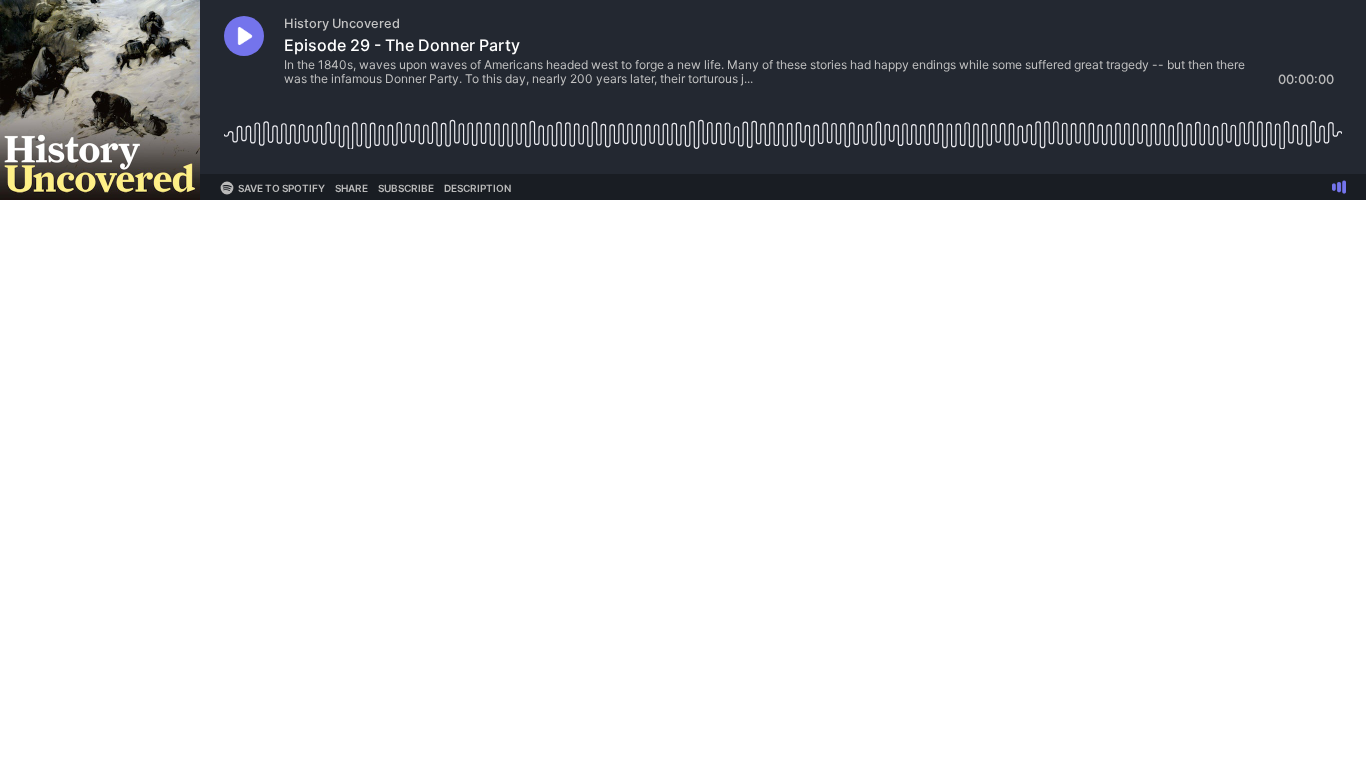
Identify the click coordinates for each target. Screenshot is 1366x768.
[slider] (783, 126)
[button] (244, 36)
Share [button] (351, 188)
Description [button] (477, 188)
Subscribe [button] (406, 188)
